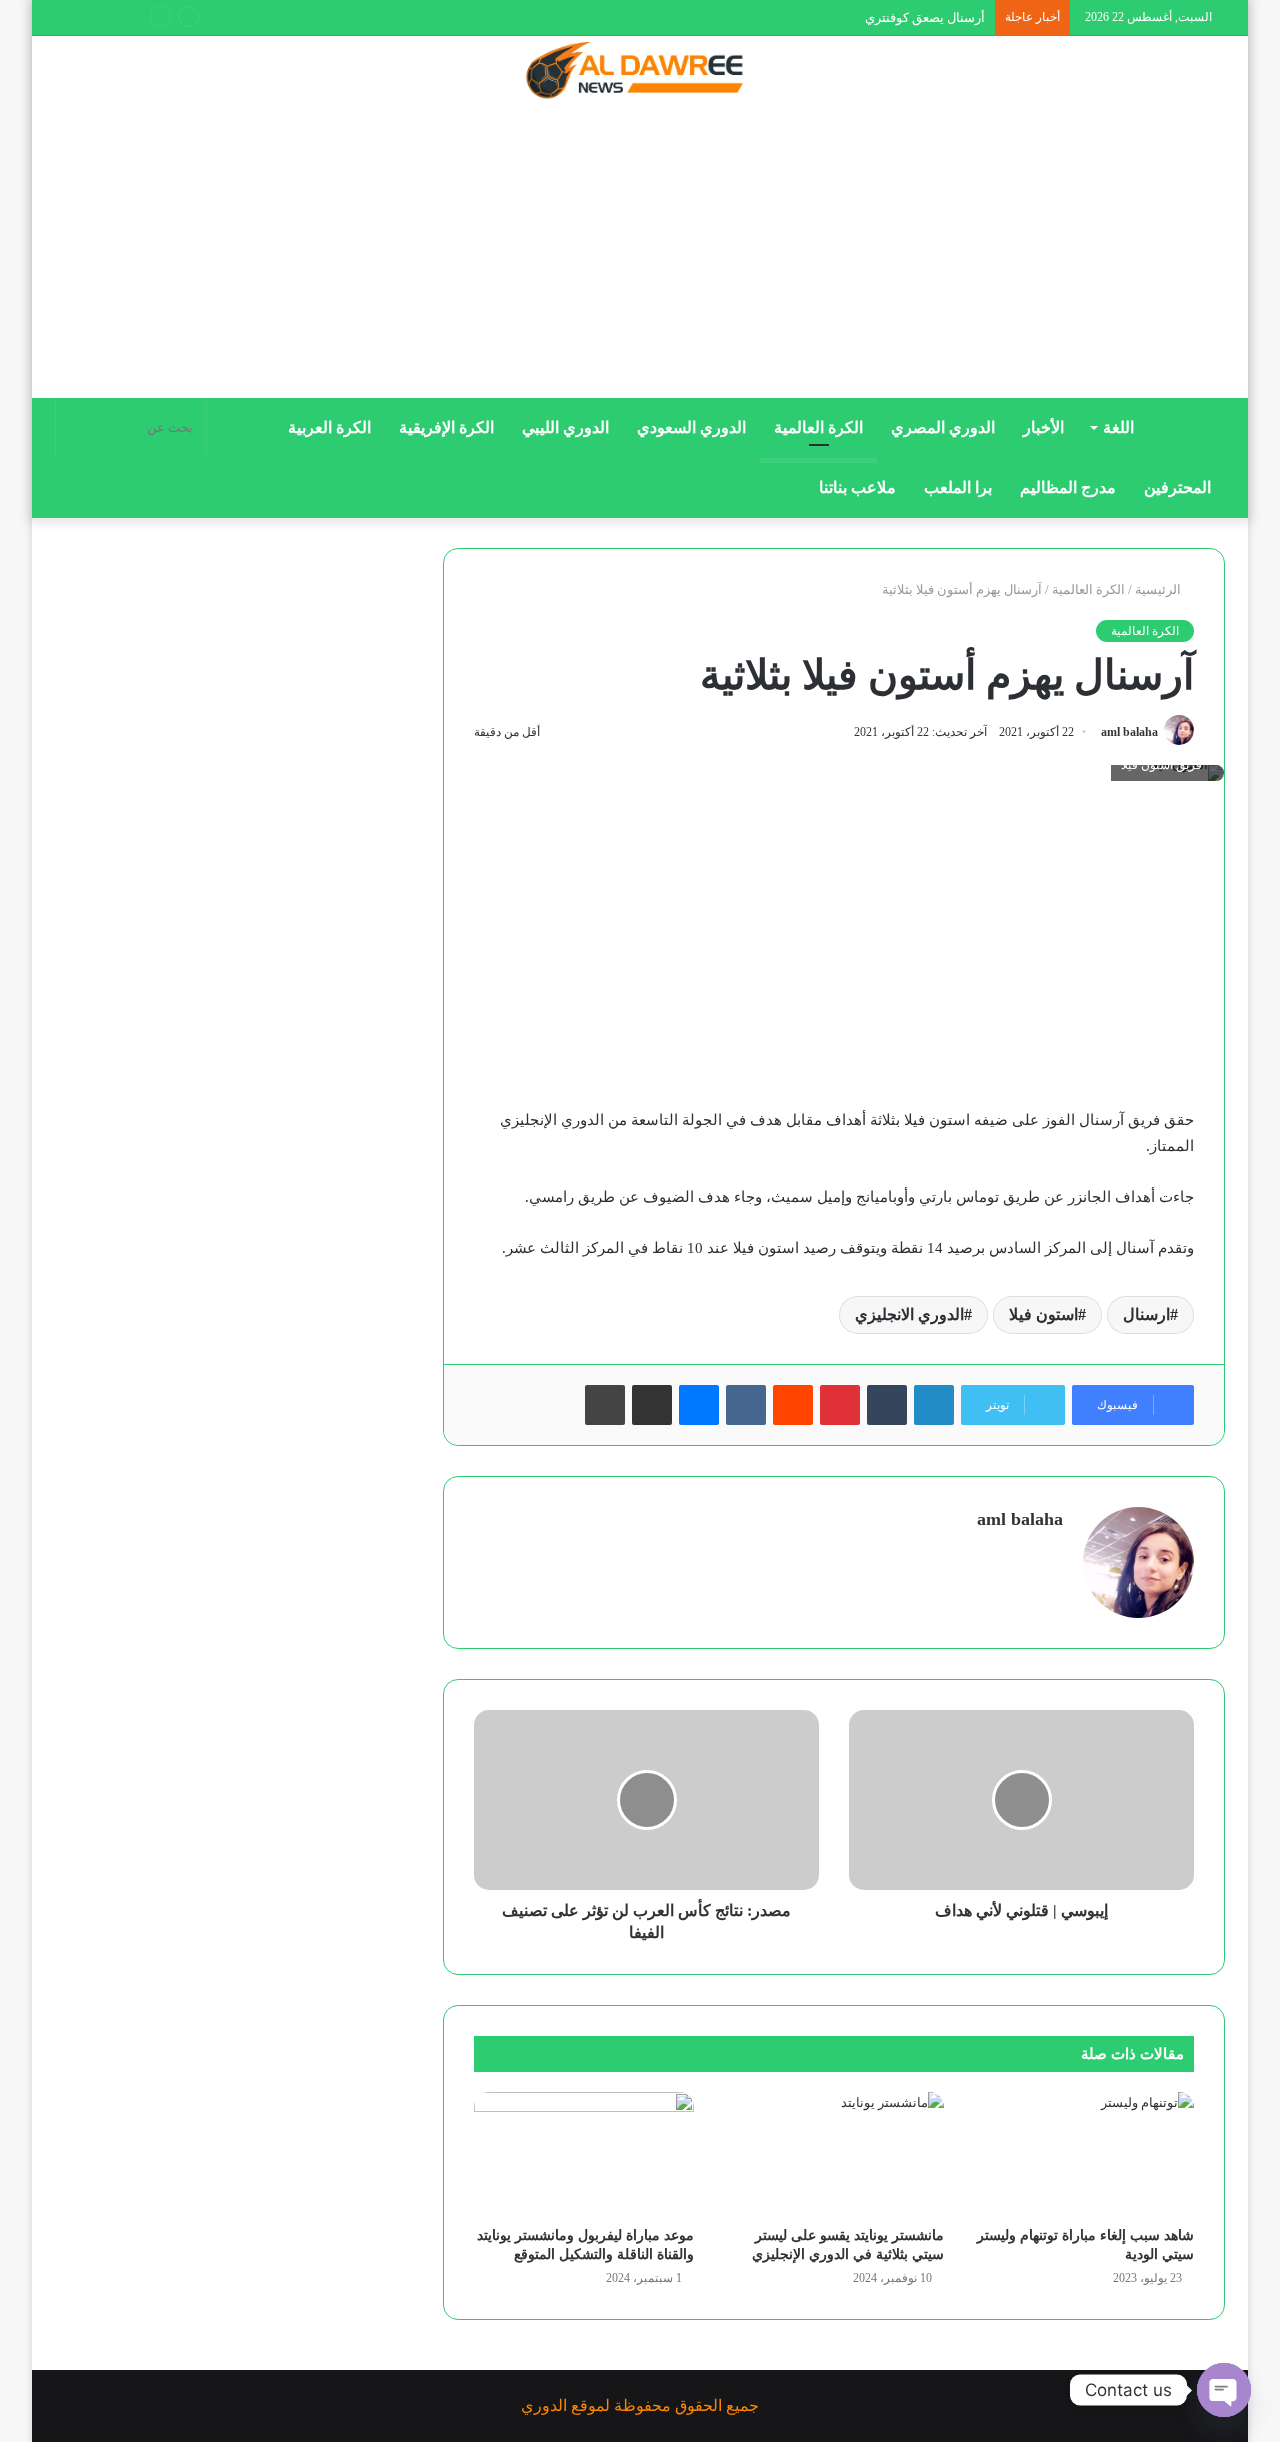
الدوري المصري (943, 427)
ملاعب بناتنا (857, 487)
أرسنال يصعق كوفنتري (925, 17)
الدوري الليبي (565, 427)
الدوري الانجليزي (909, 1314)
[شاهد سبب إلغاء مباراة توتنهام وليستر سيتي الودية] (1084, 2154)
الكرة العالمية (818, 427)
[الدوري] (640, 72)
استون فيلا (1043, 1314)
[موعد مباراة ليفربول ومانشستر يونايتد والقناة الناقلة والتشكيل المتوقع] (584, 2154)
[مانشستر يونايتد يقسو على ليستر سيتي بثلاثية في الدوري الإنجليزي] (834, 2154)
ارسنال (1146, 1314)
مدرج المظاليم (1068, 487)
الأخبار (1043, 427)
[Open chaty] (1224, 2390)
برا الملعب (958, 487)
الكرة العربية (329, 427)
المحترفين (1177, 487)
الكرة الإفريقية (446, 427)
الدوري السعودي (691, 427)
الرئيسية (1159, 589)
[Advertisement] (640, 257)
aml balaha (1129, 732)
